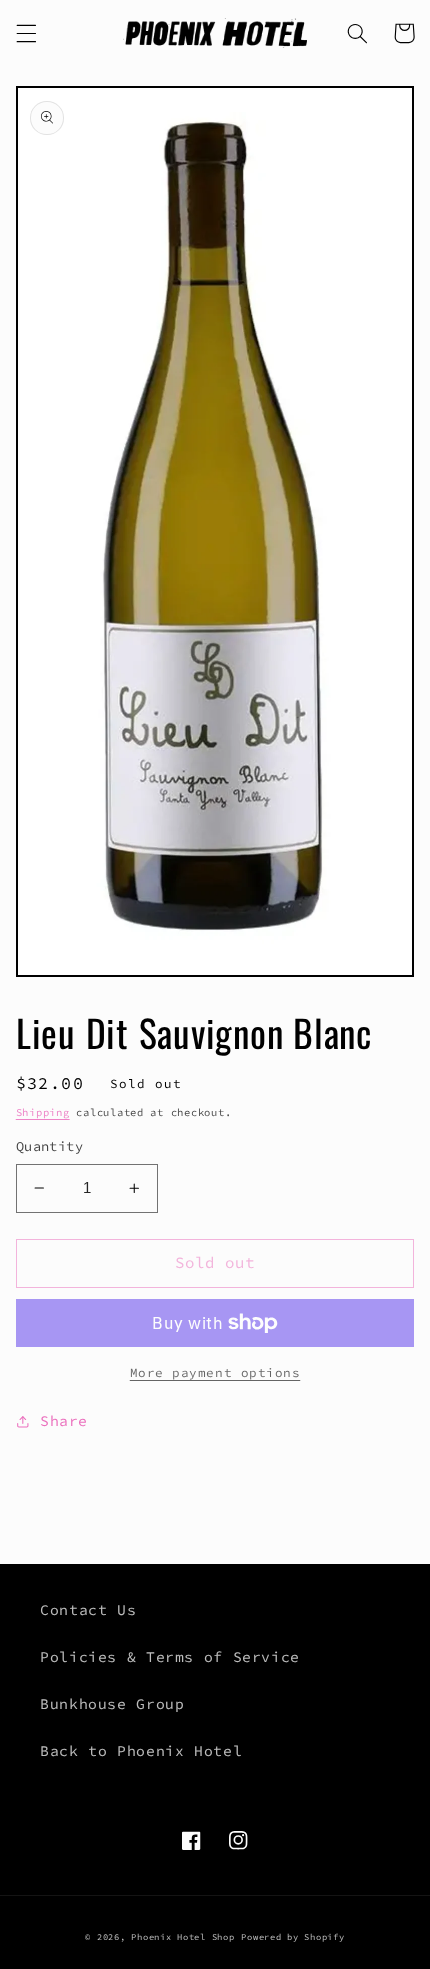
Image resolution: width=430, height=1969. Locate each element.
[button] (26, 33)
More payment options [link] (215, 1372)
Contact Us (88, 1610)
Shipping (43, 1112)
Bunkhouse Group (112, 1704)
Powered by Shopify (292, 1936)
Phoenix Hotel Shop (182, 1936)
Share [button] (64, 1421)
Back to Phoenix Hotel (141, 1751)
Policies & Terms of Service (170, 1657)
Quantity (49, 1146)
